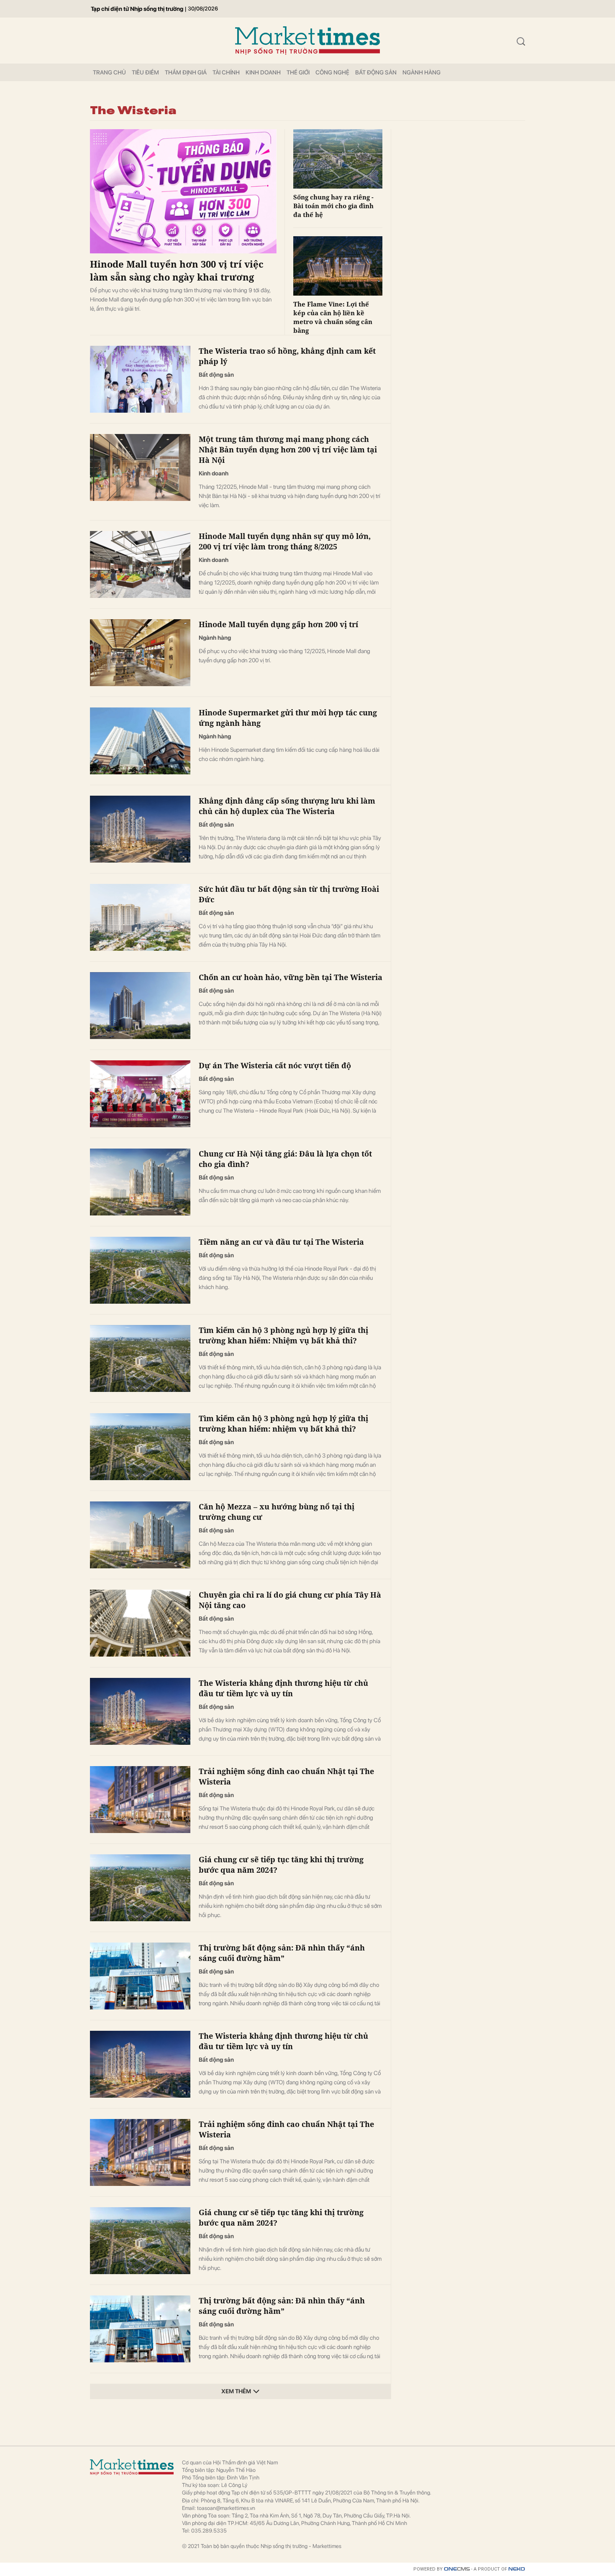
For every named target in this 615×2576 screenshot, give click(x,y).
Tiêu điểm (145, 72)
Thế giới (298, 72)
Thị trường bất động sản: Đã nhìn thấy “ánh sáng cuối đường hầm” (282, 1953)
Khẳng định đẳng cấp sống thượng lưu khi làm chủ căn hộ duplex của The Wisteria (287, 806)
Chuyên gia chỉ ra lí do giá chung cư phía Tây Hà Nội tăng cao (290, 1600)
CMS (457, 2569)
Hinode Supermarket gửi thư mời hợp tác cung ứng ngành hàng (288, 718)
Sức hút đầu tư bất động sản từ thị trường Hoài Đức (289, 894)
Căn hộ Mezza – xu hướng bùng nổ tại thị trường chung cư (277, 1512)
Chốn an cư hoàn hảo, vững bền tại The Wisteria (291, 977)
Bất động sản (376, 72)
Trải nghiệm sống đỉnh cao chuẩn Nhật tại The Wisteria (286, 1776)
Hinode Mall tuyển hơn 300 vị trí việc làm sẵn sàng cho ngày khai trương (177, 270)
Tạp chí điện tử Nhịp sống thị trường (137, 9)
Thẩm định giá (186, 72)
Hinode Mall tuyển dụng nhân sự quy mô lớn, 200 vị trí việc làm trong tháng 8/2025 (285, 541)
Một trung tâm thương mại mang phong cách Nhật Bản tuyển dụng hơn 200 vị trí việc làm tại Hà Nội (288, 449)
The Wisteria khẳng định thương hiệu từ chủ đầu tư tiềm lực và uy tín (283, 1688)
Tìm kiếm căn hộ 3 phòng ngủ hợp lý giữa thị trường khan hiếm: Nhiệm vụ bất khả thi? (283, 1335)
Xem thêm (236, 2391)
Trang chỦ (109, 72)
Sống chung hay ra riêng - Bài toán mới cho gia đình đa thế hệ (333, 206)
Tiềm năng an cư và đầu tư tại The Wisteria (281, 1242)
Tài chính (226, 72)
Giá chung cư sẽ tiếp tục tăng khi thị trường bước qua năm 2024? (281, 1865)
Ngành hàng (422, 72)
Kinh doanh (263, 72)
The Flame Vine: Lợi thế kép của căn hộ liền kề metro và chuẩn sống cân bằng (333, 317)
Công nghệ (332, 72)
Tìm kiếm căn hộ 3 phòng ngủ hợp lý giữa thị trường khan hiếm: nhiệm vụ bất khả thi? (283, 1423)
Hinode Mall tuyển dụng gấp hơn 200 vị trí (278, 624)
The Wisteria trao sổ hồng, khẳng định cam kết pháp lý (287, 356)
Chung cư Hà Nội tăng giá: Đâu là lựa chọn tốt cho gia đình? (285, 1159)
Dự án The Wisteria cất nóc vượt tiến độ (275, 1065)
